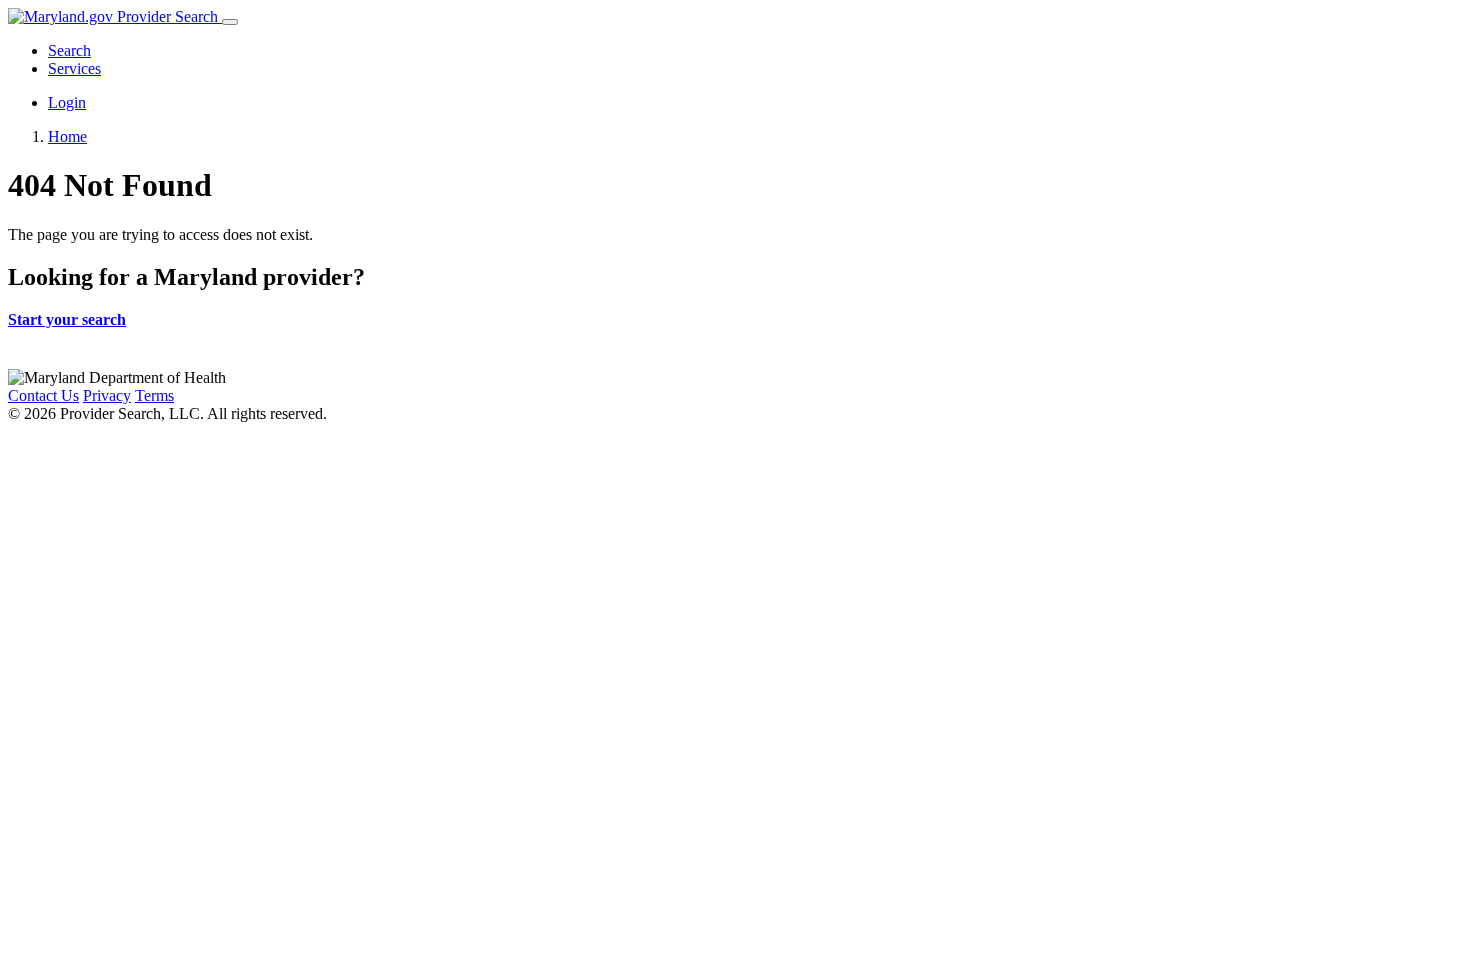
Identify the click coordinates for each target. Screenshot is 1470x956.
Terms (154, 395)
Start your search (67, 319)
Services (74, 68)
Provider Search (167, 16)
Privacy (107, 395)
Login (67, 102)
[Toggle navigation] (230, 22)
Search (69, 50)
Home (67, 136)
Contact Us (43, 395)
